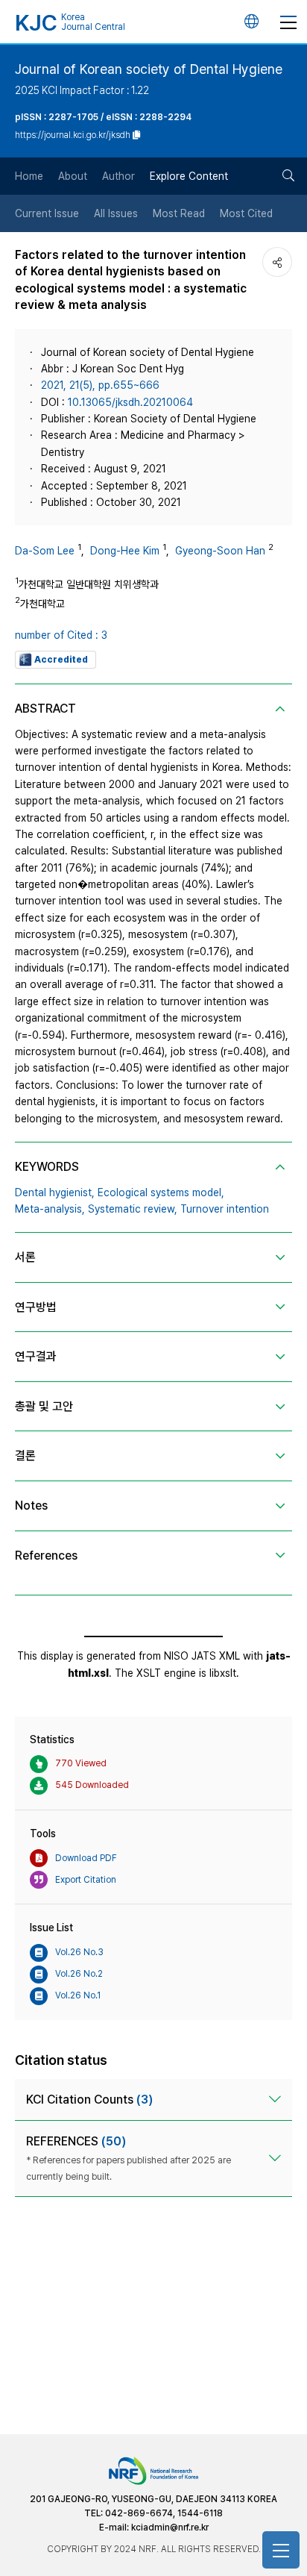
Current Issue (47, 213)
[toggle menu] (288, 22)
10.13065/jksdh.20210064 (130, 402)
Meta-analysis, (50, 1209)
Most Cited (246, 213)
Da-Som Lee (45, 551)
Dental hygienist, (55, 1192)
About (73, 176)
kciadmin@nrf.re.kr (170, 2527)
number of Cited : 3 (61, 635)
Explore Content (189, 176)
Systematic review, (133, 1209)
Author (118, 176)
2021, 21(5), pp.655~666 (100, 385)
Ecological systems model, (161, 1192)
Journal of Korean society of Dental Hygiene (149, 69)
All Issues (116, 213)
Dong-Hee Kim (125, 551)
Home (29, 176)
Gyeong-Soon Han (220, 551)
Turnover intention (225, 1209)
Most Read (179, 213)
